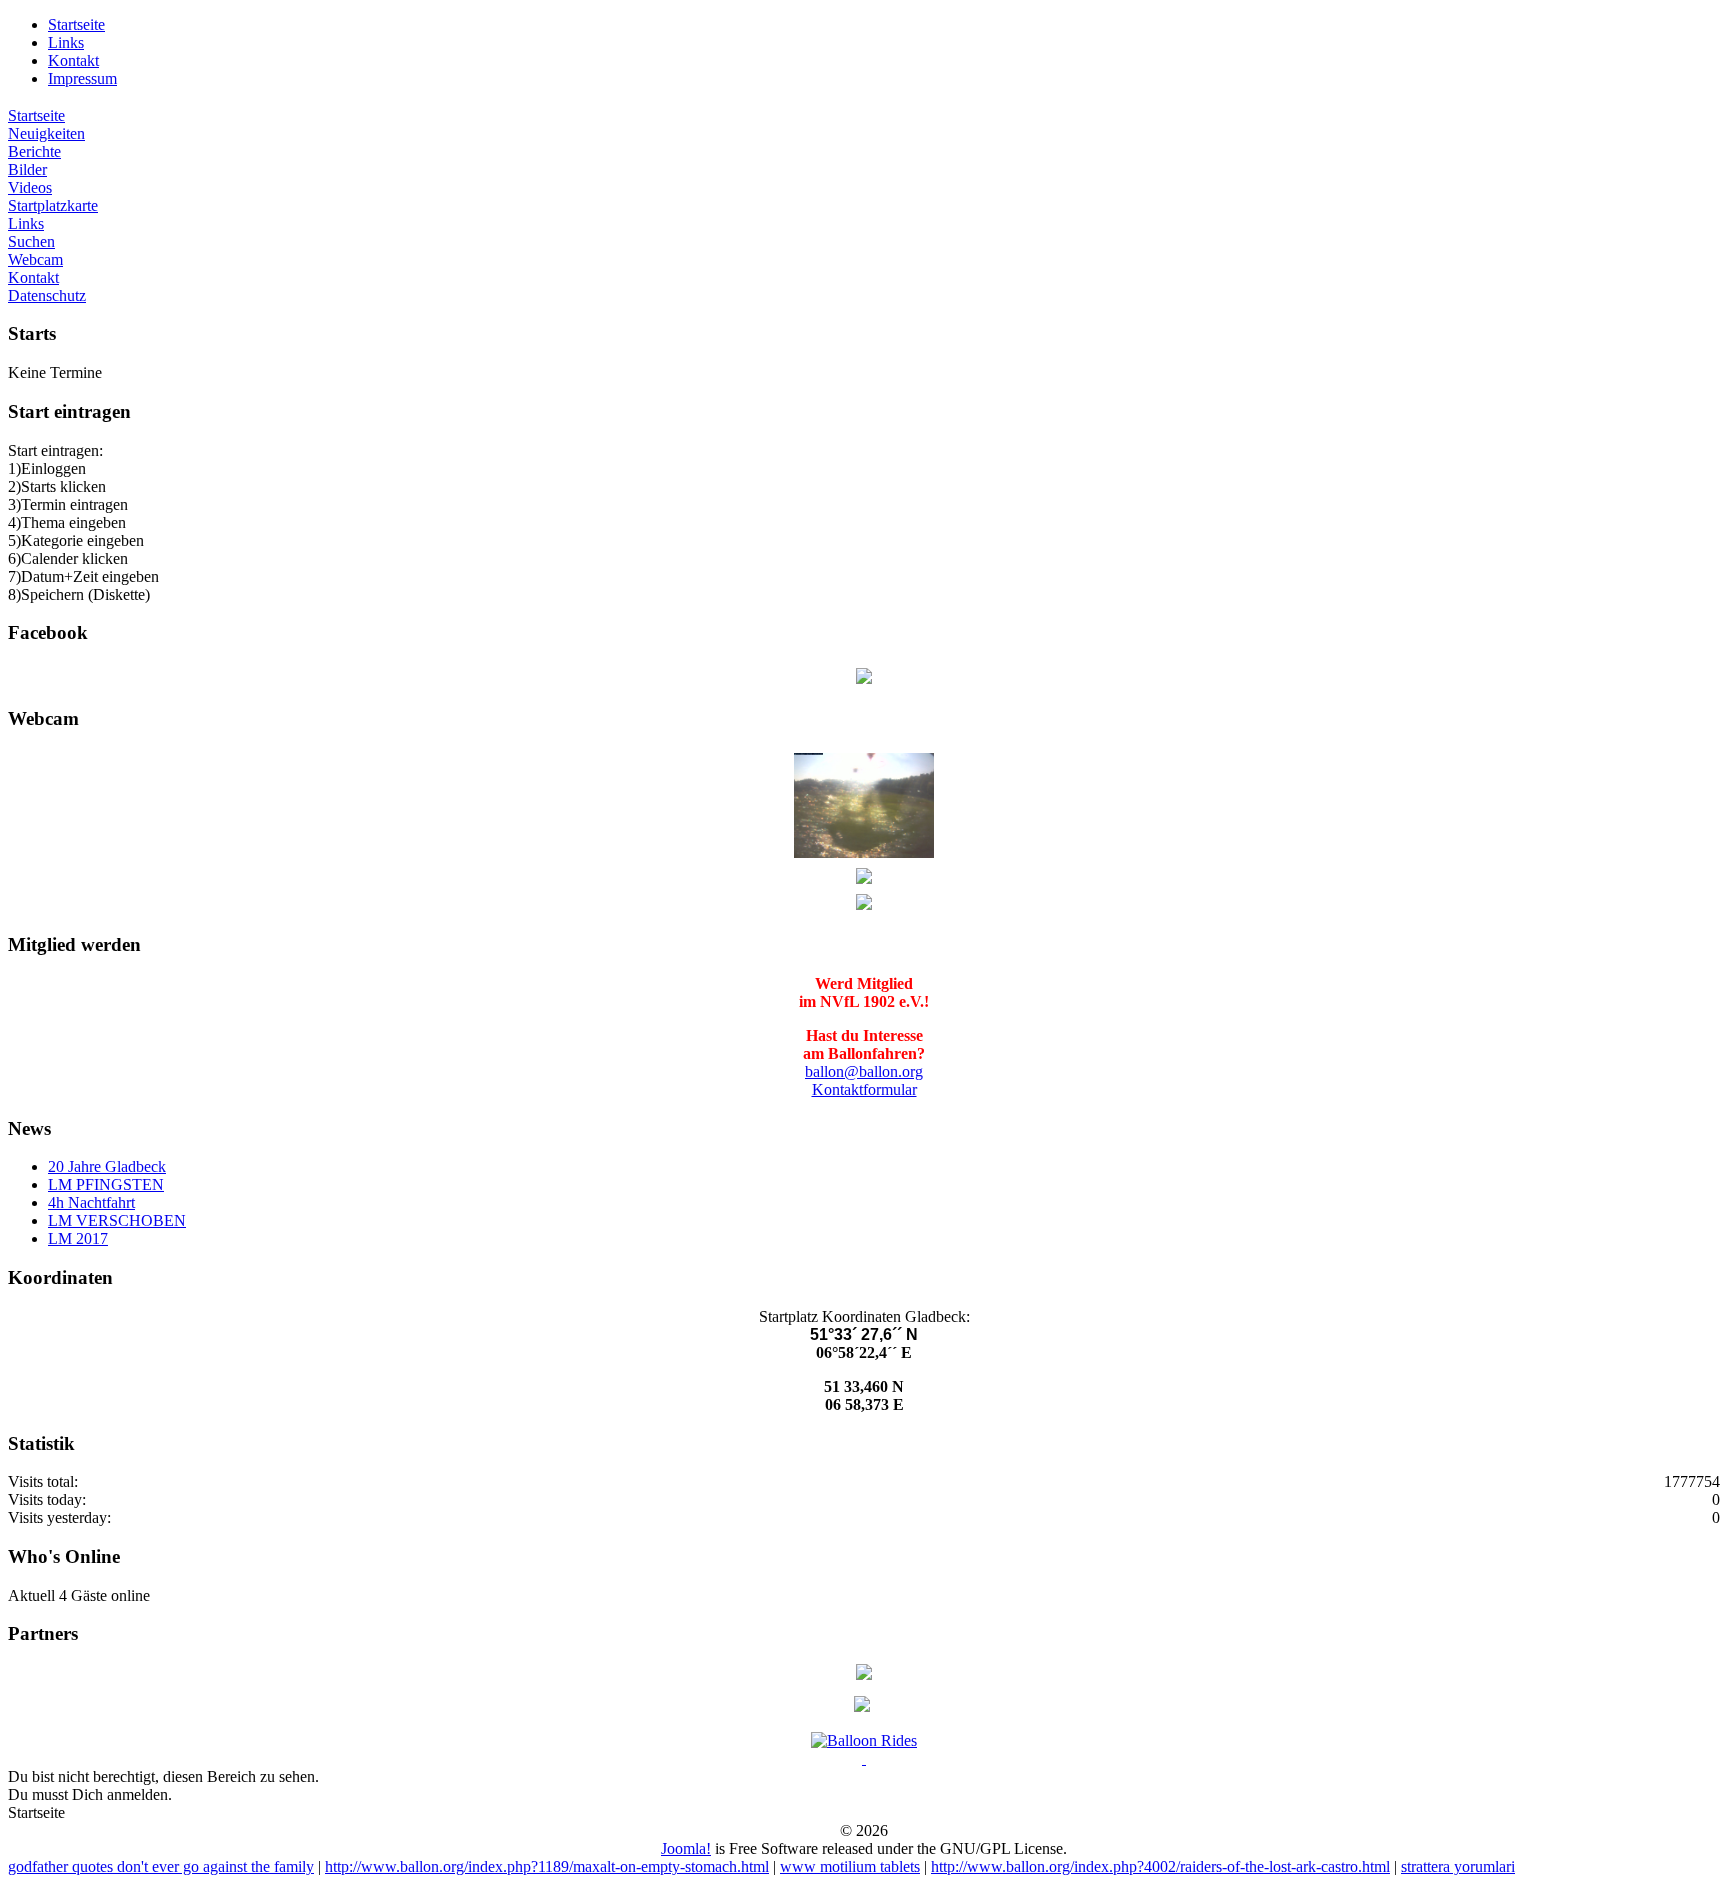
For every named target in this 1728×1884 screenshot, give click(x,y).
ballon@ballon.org (864, 1071)
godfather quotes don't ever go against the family (161, 1866)
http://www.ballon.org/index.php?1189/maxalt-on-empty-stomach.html (547, 1866)
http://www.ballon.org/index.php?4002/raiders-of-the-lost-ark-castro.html (1160, 1866)
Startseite (76, 24)
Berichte (34, 151)
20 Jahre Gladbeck (107, 1166)
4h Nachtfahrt (91, 1202)
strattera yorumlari (1458, 1866)
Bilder (27, 169)
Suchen (31, 241)
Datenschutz (47, 295)
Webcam (35, 259)
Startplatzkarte (53, 205)
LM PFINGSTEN (106, 1184)
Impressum (82, 78)
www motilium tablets (850, 1866)
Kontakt (73, 60)
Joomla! (686, 1848)
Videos (30, 187)
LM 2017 (78, 1238)
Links (66, 42)
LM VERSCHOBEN (117, 1220)
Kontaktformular (864, 1089)
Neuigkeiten (46, 133)
